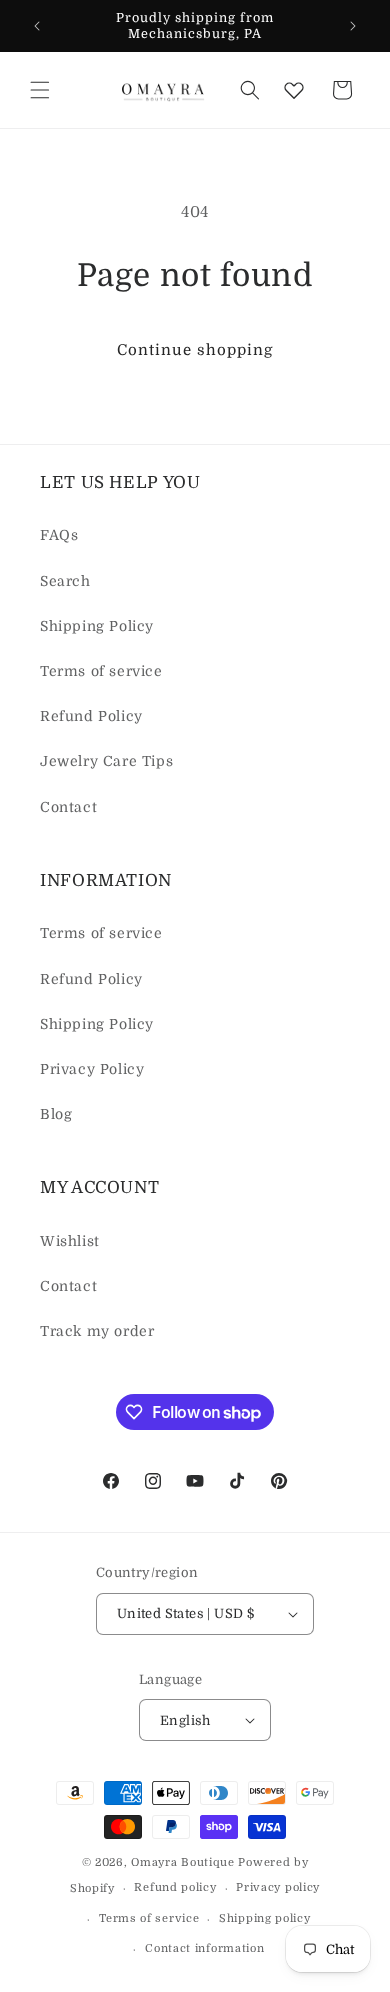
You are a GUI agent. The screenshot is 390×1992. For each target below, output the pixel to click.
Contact (68, 807)
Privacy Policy (92, 1069)
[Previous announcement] (37, 26)
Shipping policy (265, 1918)
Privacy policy (278, 1887)
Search (65, 581)
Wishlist (70, 1241)
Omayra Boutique (183, 1862)
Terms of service (101, 671)
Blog (56, 1114)
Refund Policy (91, 716)
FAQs (59, 535)
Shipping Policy (97, 626)
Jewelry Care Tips (106, 761)
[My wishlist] (294, 90)
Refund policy (175, 1887)
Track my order (97, 1331)
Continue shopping (195, 350)
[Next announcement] (353, 26)
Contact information (204, 1948)
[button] (40, 90)
